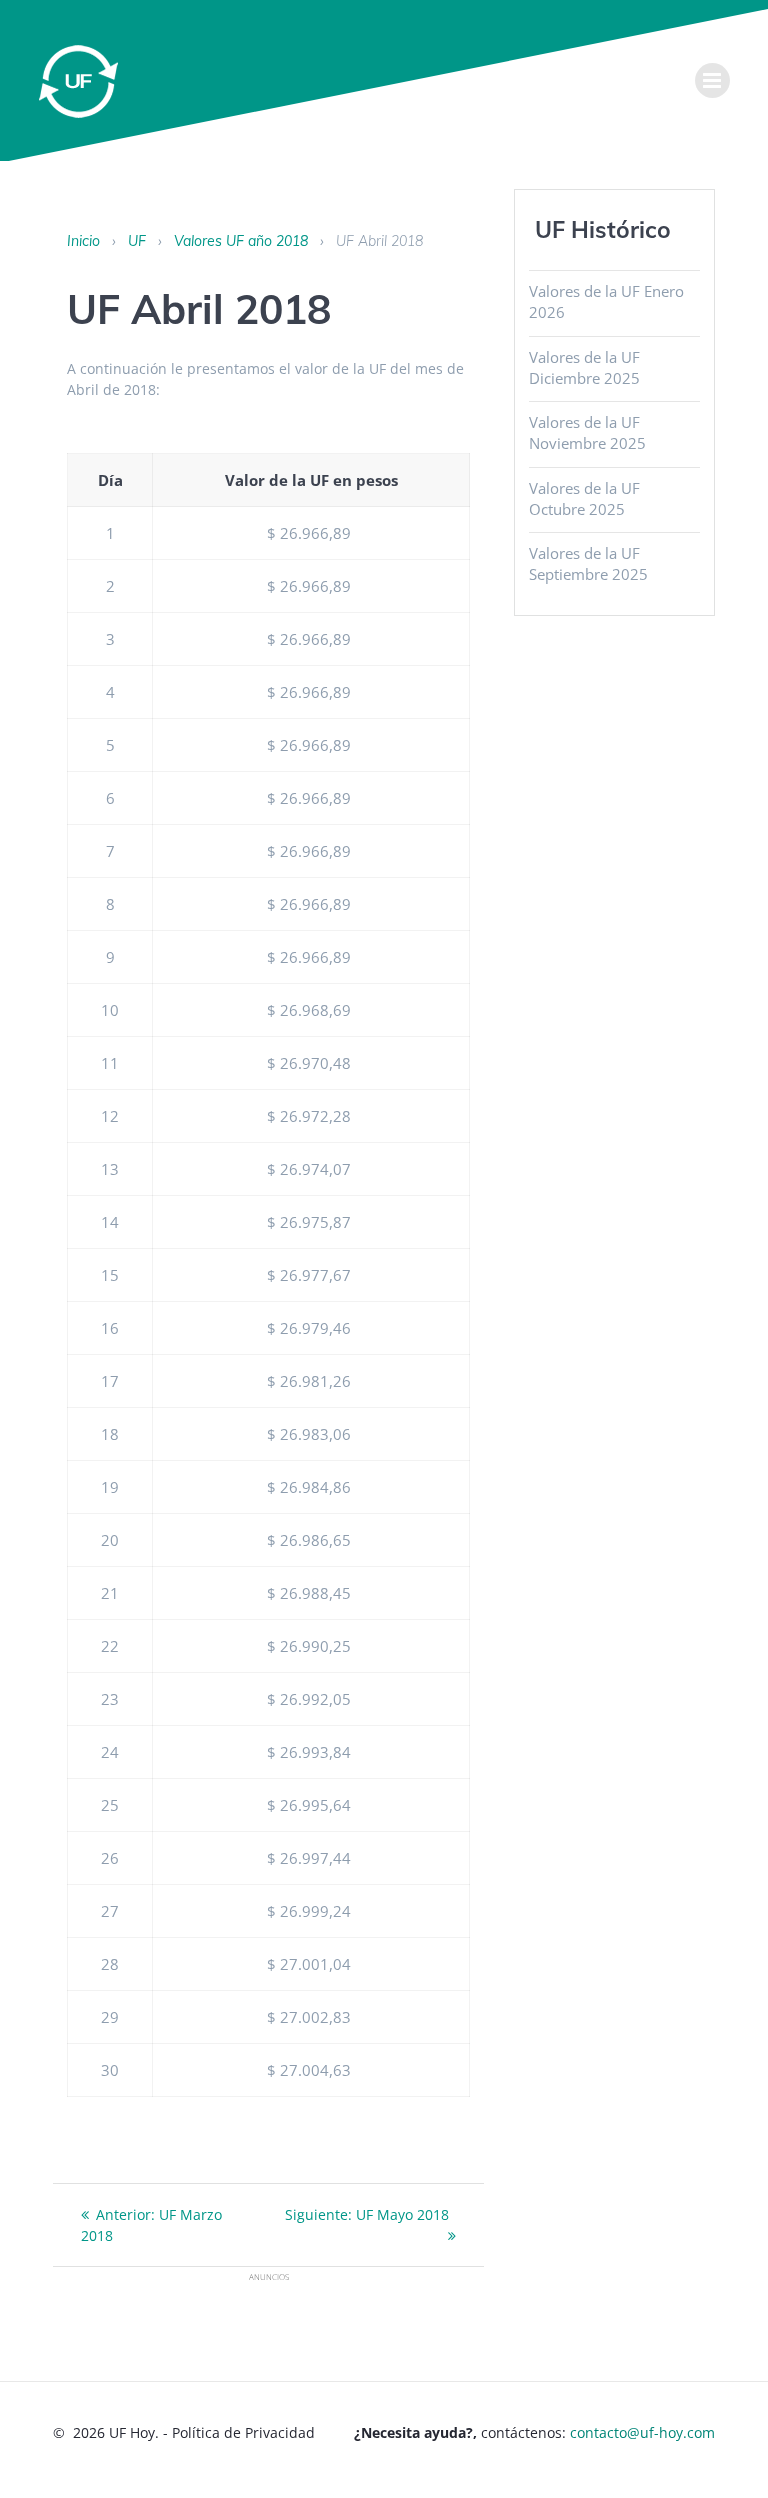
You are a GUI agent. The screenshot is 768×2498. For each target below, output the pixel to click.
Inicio (83, 241)
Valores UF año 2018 (241, 241)
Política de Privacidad (243, 2432)
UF (137, 241)
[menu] (712, 80)
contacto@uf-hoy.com (642, 2432)
